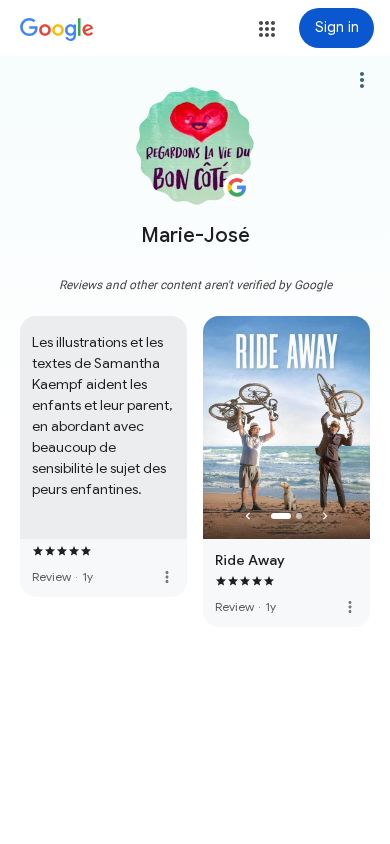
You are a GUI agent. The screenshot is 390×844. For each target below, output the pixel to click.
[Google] (57, 30)
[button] (267, 29)
